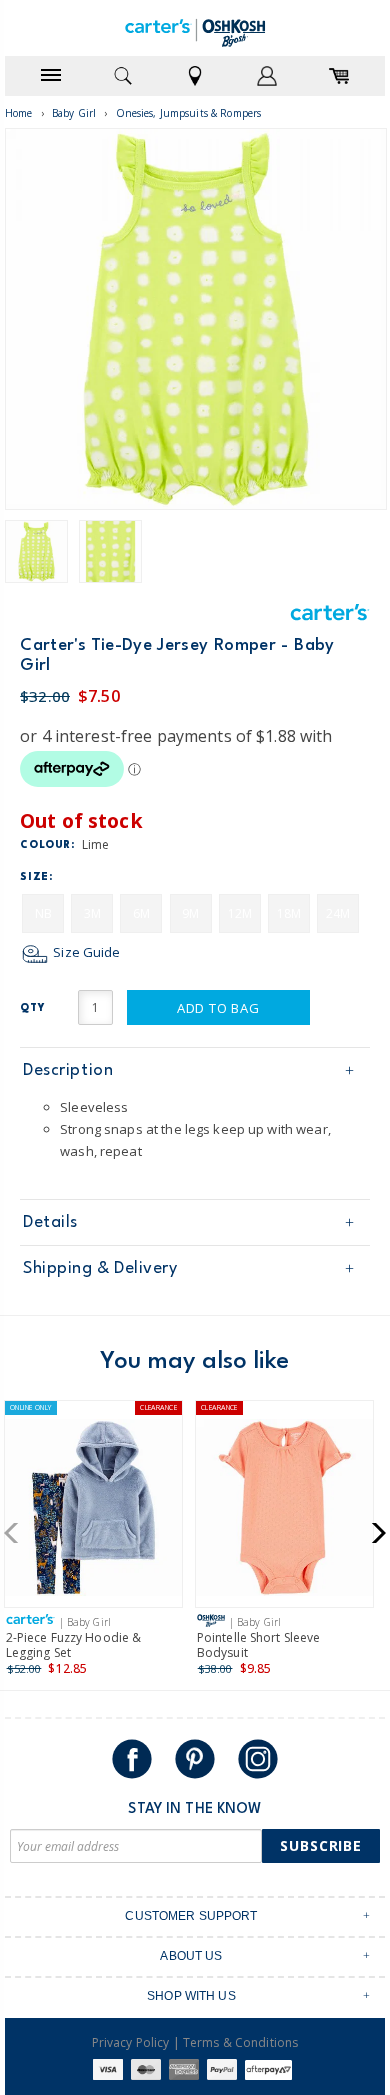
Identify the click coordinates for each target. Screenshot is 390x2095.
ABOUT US (191, 1956)
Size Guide (85, 952)
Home (19, 113)
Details (50, 1222)
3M (92, 913)
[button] (17, 1533)
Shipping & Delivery (100, 1268)
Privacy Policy (131, 2042)
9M (190, 913)
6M (141, 913)
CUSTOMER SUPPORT (191, 1916)
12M (240, 913)
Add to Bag (218, 1008)
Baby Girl (74, 113)
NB (43, 913)
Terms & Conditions (240, 2042)
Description (68, 1070)
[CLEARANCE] (284, 1511)
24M (338, 913)
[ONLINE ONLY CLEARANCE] (93, 1511)
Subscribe (321, 1845)
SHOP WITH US (191, 1996)
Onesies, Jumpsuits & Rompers (189, 113)
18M (289, 913)
